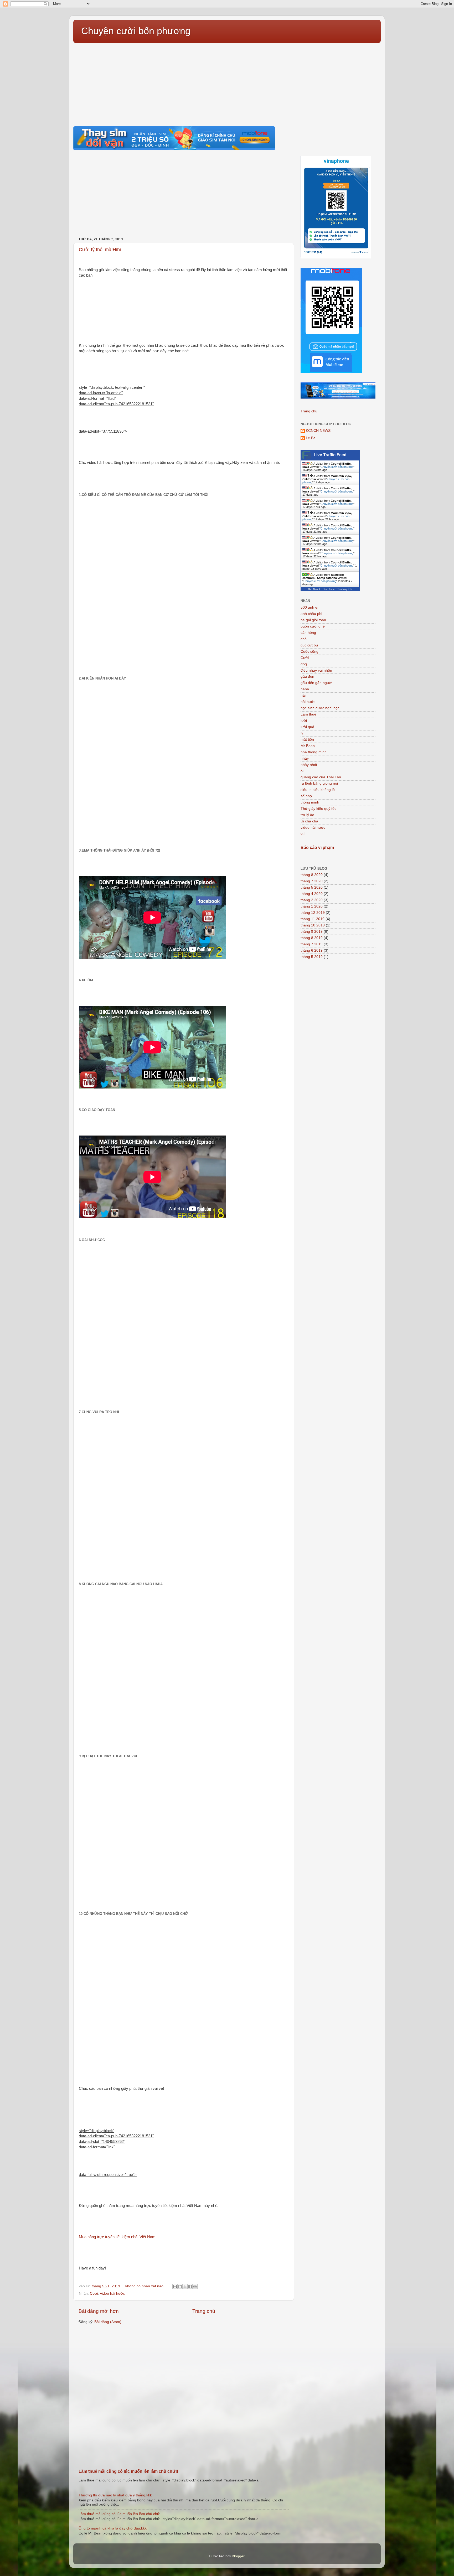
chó (304, 639)
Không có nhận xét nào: (145, 2286)
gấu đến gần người (316, 683)
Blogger (238, 2556)
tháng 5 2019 (312, 957)
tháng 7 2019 (312, 944)
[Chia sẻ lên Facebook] (190, 2287)
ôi (302, 771)
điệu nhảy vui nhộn (316, 670)
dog (304, 664)
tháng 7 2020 (312, 881)
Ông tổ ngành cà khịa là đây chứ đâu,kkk (113, 2528)
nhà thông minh (314, 752)
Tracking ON (345, 589)
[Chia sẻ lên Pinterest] (195, 2287)
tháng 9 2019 (312, 932)
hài (303, 695)
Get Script (314, 589)
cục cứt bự (309, 645)
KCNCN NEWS (318, 431)
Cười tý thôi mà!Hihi (100, 250)
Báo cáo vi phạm (317, 848)
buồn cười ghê (313, 626)
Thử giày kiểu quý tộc (318, 809)
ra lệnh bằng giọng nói (319, 783)
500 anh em (311, 607)
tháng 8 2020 (312, 875)
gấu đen (307, 677)
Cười (94, 2293)
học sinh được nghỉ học (320, 708)
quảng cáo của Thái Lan (321, 777)
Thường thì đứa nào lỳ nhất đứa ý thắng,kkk (115, 2495)
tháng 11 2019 (313, 919)
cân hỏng (308, 633)
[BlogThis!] (180, 2287)
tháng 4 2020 (312, 894)
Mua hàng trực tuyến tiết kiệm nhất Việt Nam (125, 2237)
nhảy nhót (309, 765)
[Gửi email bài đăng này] (175, 2287)
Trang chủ (204, 2311)
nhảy (305, 758)
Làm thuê (308, 714)
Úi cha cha (309, 821)
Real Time (329, 589)
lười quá (307, 727)
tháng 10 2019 (313, 925)
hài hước (308, 702)
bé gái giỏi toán (313, 620)
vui (303, 834)
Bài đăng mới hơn (99, 2311)
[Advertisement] (227, 82)
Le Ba (311, 438)
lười (304, 721)
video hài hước (112, 2293)
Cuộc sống (309, 652)
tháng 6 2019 (312, 950)
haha (305, 689)
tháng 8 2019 (312, 938)
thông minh (310, 802)
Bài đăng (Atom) (108, 2322)
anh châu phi (311, 614)
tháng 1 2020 (312, 906)
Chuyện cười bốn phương (136, 31)
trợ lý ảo (307, 815)
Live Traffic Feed (330, 455)
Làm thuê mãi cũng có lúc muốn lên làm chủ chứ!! (128, 2471)
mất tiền (307, 740)
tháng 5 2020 (312, 887)
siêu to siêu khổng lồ (318, 790)
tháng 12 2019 (313, 913)
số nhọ (306, 796)
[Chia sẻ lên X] (185, 2287)
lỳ (302, 733)
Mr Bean (308, 746)
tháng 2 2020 (312, 900)
